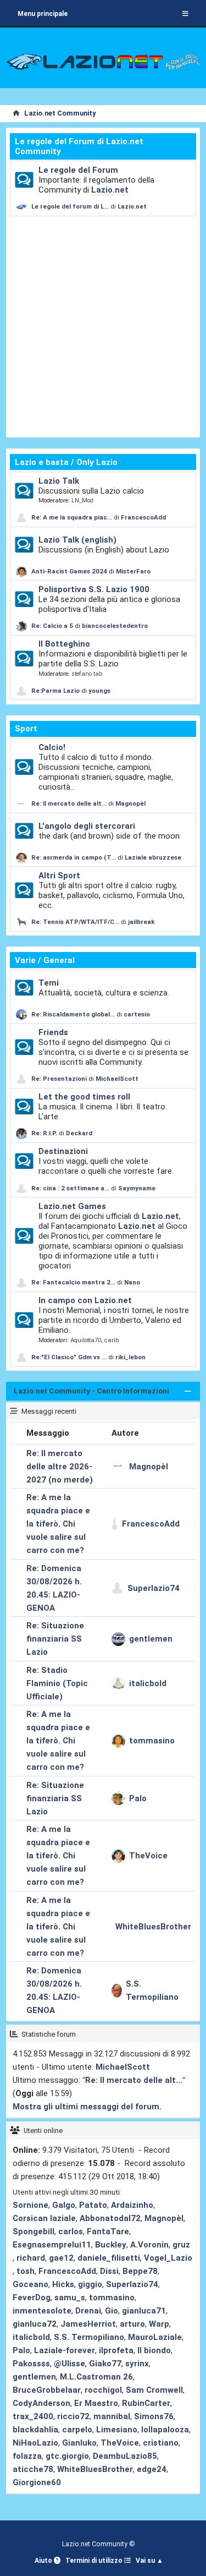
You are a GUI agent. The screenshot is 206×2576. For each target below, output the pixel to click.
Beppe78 (140, 2271)
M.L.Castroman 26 (96, 2377)
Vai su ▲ (149, 2561)
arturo (132, 2324)
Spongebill (34, 2232)
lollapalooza (165, 2430)
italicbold (148, 1683)
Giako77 (105, 2364)
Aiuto (44, 2561)
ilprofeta (116, 2350)
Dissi (109, 2271)
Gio (112, 2311)
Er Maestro (96, 2403)
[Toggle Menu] (185, 14)
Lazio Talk (59, 481)
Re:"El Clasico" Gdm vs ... (69, 1357)
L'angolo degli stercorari (87, 826)
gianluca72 (35, 2324)
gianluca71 (144, 2311)
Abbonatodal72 (110, 2218)
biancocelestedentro (115, 626)
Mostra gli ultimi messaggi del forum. (87, 2107)
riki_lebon (130, 1357)
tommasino (152, 1741)
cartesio (137, 1014)
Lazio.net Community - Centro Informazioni (91, 1391)
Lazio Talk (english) (77, 540)
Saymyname (137, 1188)
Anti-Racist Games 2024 (69, 571)
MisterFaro (133, 571)
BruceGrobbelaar (47, 2390)
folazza (27, 2456)
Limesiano (117, 2430)
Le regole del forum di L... (70, 206)
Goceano (30, 2284)
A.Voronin (149, 2245)
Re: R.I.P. (45, 1133)
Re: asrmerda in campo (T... (74, 857)
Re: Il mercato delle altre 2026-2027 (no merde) (60, 1467)
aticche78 (33, 2469)
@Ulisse (69, 2364)
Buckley (111, 2245)
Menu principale (43, 14)
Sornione (30, 2205)
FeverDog (32, 2298)
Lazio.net (110, 190)
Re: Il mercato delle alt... (69, 803)
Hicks (63, 2284)
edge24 (152, 2469)
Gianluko (79, 2443)
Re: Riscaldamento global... (73, 1014)
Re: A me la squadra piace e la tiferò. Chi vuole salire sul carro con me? (58, 1524)
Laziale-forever (65, 2350)
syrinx (137, 2364)
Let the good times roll (84, 1097)
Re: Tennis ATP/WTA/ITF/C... (75, 922)
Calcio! (52, 747)
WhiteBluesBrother (153, 1927)
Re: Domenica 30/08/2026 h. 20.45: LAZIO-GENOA (54, 1588)
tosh (26, 2271)
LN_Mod (82, 501)
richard (31, 2258)
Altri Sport (59, 876)
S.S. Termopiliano (152, 1990)
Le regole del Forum (78, 170)
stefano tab (87, 674)
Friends (53, 1032)
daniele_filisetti (109, 2258)
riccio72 (73, 2416)
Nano (132, 1282)
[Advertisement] (103, 325)
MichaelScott (117, 1079)
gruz (181, 2245)
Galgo (64, 2205)
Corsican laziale (44, 2218)
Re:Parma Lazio (56, 691)
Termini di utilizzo (95, 2561)
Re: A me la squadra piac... (72, 517)
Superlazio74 (154, 1588)
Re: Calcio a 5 (52, 626)
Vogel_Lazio (168, 2258)
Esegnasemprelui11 (52, 2245)
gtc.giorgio (67, 2456)
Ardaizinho (132, 2205)
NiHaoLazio (35, 2443)
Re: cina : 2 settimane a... (70, 1188)
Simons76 (154, 2416)
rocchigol (103, 2390)
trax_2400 (33, 2416)
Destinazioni (63, 1151)
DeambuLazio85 (125, 2456)
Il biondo (154, 2350)
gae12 (61, 2258)
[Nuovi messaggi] (24, 180)
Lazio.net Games (72, 1206)
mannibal (112, 2416)
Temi (49, 983)
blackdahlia (35, 2430)
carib (112, 1340)
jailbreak (141, 922)
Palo (138, 1798)
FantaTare (108, 2232)
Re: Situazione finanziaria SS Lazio (55, 1639)
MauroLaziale (155, 2337)
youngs (99, 691)
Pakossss (31, 2364)
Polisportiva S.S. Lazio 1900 (94, 589)
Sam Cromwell (154, 2390)
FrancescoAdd (143, 517)
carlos (71, 2232)
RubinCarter (146, 2403)
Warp (159, 2324)
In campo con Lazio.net (85, 1300)
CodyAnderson (41, 2403)
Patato (93, 2205)
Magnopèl (130, 803)
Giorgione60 (37, 2482)
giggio (90, 2284)
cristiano (161, 2443)
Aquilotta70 (86, 1340)
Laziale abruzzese (153, 857)
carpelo (77, 2430)
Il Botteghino (64, 644)
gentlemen (151, 1639)
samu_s (70, 2298)
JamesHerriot (88, 2324)
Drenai (88, 2311)
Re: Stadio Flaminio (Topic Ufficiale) (57, 1683)
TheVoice (148, 1856)
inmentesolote (42, 2311)
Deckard (79, 1133)
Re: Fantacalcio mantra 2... (73, 1282)
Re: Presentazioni (59, 1079)
